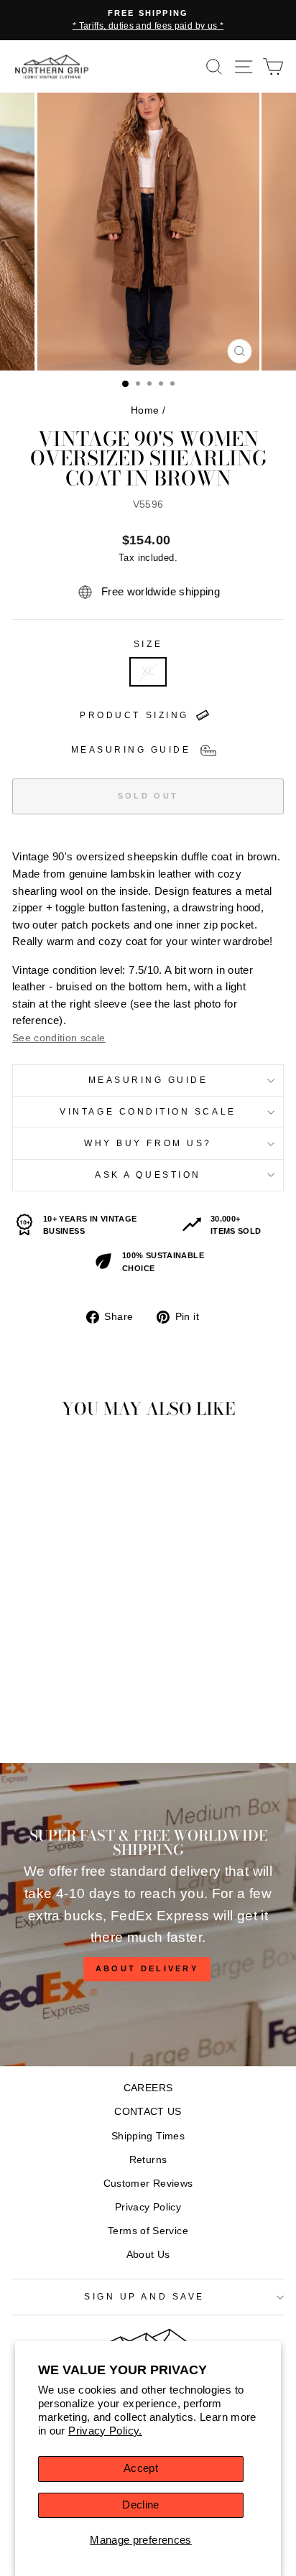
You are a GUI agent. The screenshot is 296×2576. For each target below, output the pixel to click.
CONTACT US (148, 2112)
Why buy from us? (148, 1143)
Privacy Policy (148, 2207)
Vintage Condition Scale (148, 1111)
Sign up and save (144, 2296)
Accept (141, 2468)
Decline (141, 2505)
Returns (148, 2160)
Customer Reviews (148, 2184)
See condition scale (59, 1038)
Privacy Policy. (105, 2431)
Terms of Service (148, 2231)
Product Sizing (134, 715)
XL (148, 671)
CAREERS (148, 2088)
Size (148, 644)
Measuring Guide (148, 1080)
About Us (148, 2255)
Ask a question (148, 1175)
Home (145, 410)
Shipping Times (148, 2136)
